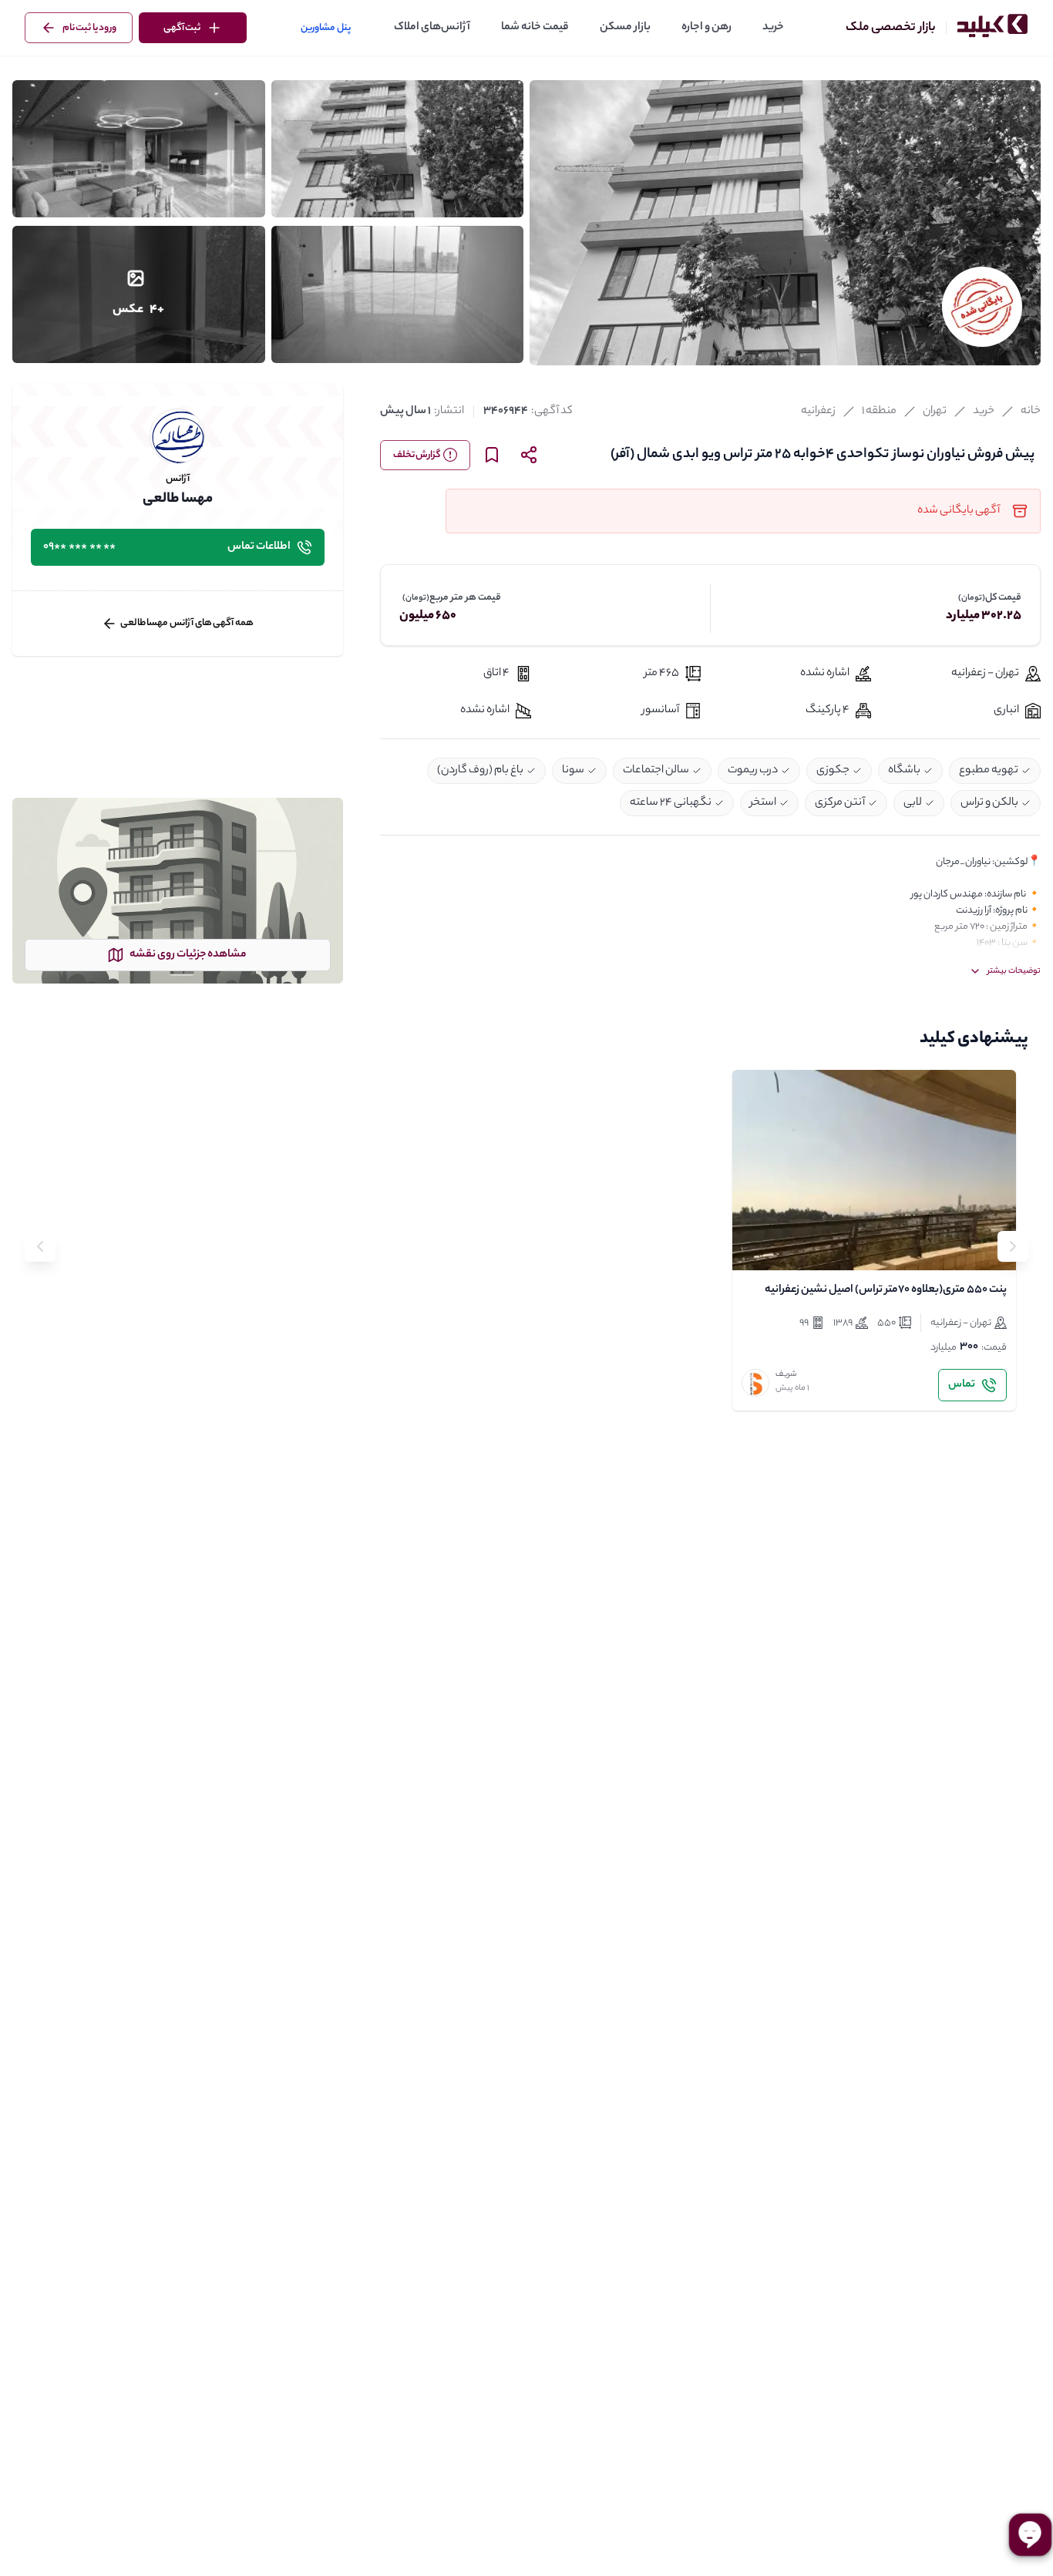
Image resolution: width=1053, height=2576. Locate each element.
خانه (1031, 412)
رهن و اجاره (706, 28)
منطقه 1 (879, 412)
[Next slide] (40, 1246)
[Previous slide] (1013, 1246)
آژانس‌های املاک (432, 28)
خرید (773, 28)
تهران (935, 412)
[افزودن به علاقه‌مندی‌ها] (757, 1246)
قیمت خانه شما (535, 28)
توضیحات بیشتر (1014, 971)
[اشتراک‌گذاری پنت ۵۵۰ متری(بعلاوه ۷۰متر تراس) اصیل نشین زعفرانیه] (791, 1246)
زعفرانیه (818, 412)
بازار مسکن (625, 28)
